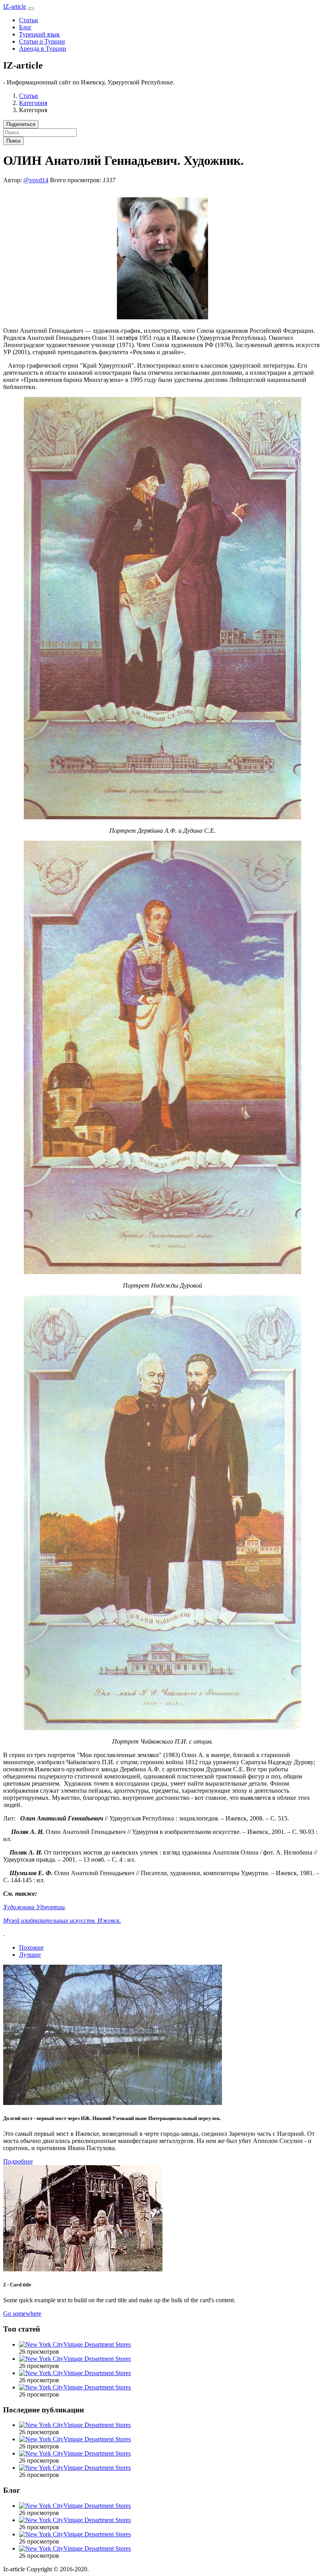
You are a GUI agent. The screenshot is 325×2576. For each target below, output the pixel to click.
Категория (33, 103)
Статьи (29, 20)
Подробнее (18, 2161)
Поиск (13, 141)
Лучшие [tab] (30, 1955)
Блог (25, 27)
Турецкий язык (39, 34)
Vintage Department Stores (97, 2344)
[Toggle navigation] (31, 9)
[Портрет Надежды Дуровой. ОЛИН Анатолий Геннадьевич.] (162, 1272)
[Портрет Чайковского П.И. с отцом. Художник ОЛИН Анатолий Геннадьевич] (162, 1728)
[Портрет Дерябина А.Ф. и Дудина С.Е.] (162, 817)
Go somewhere (22, 2314)
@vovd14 (36, 180)
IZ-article (15, 7)
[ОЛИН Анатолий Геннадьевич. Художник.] (162, 317)
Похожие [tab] (31, 1947)
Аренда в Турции (43, 49)
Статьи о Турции (42, 41)
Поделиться (21, 124)
